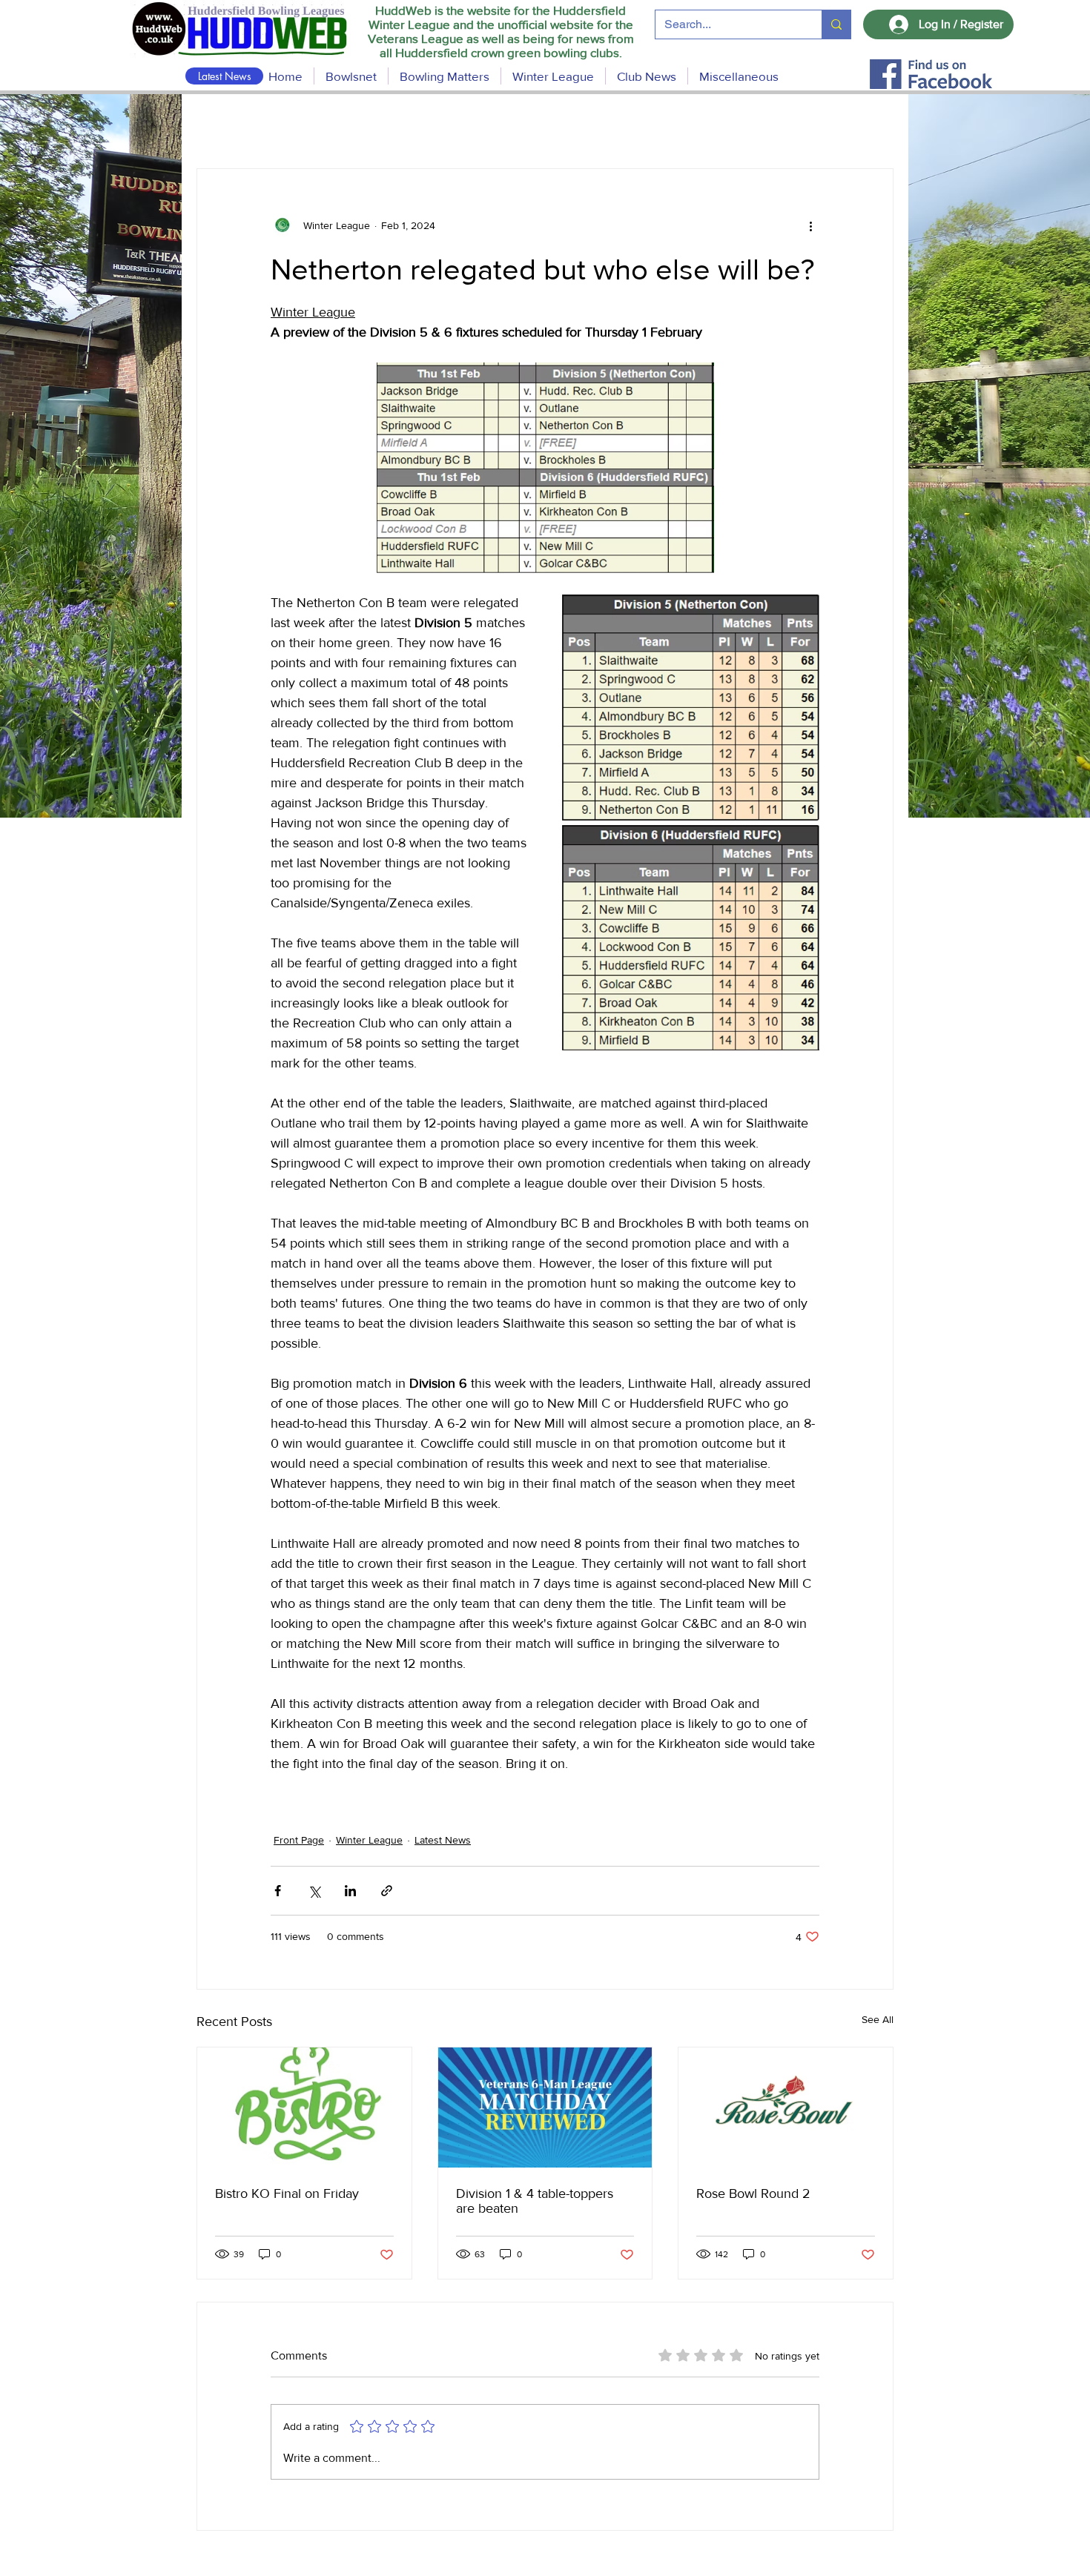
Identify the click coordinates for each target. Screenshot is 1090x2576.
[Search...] (836, 24)
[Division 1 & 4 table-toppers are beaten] (545, 2108)
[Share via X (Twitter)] (314, 1891)
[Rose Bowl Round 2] (786, 2108)
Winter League (369, 1840)
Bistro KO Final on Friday (287, 2193)
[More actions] (810, 225)
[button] (445, 76)
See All (878, 2019)
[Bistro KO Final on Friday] (304, 2108)
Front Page (299, 1840)
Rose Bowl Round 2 (753, 2193)
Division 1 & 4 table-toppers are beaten (535, 2201)
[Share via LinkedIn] (350, 1891)
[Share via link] (387, 1891)
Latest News (443, 1840)
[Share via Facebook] (278, 1891)
